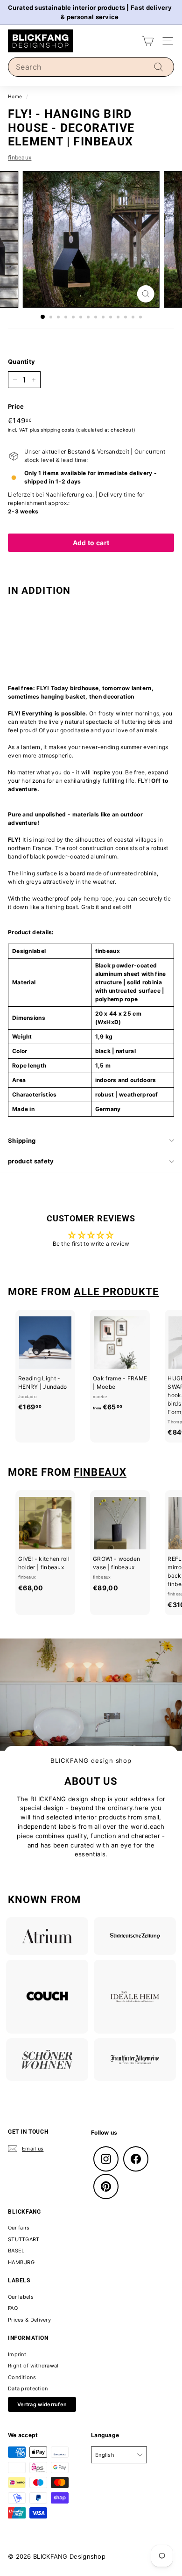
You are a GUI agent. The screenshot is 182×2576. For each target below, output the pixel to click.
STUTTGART (24, 2239)
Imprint (17, 2354)
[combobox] (91, 67)
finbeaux (20, 157)
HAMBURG (21, 2262)
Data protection (28, 2388)
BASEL (16, 2251)
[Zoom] (145, 294)
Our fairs (19, 2228)
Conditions (22, 2377)
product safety (31, 1161)
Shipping (22, 1140)
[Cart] (148, 41)
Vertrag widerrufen (42, 2404)
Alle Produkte (116, 1292)
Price (16, 406)
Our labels (21, 2297)
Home (15, 96)
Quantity (21, 361)
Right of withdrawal (33, 2366)
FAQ (13, 2308)
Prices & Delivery (29, 2320)
